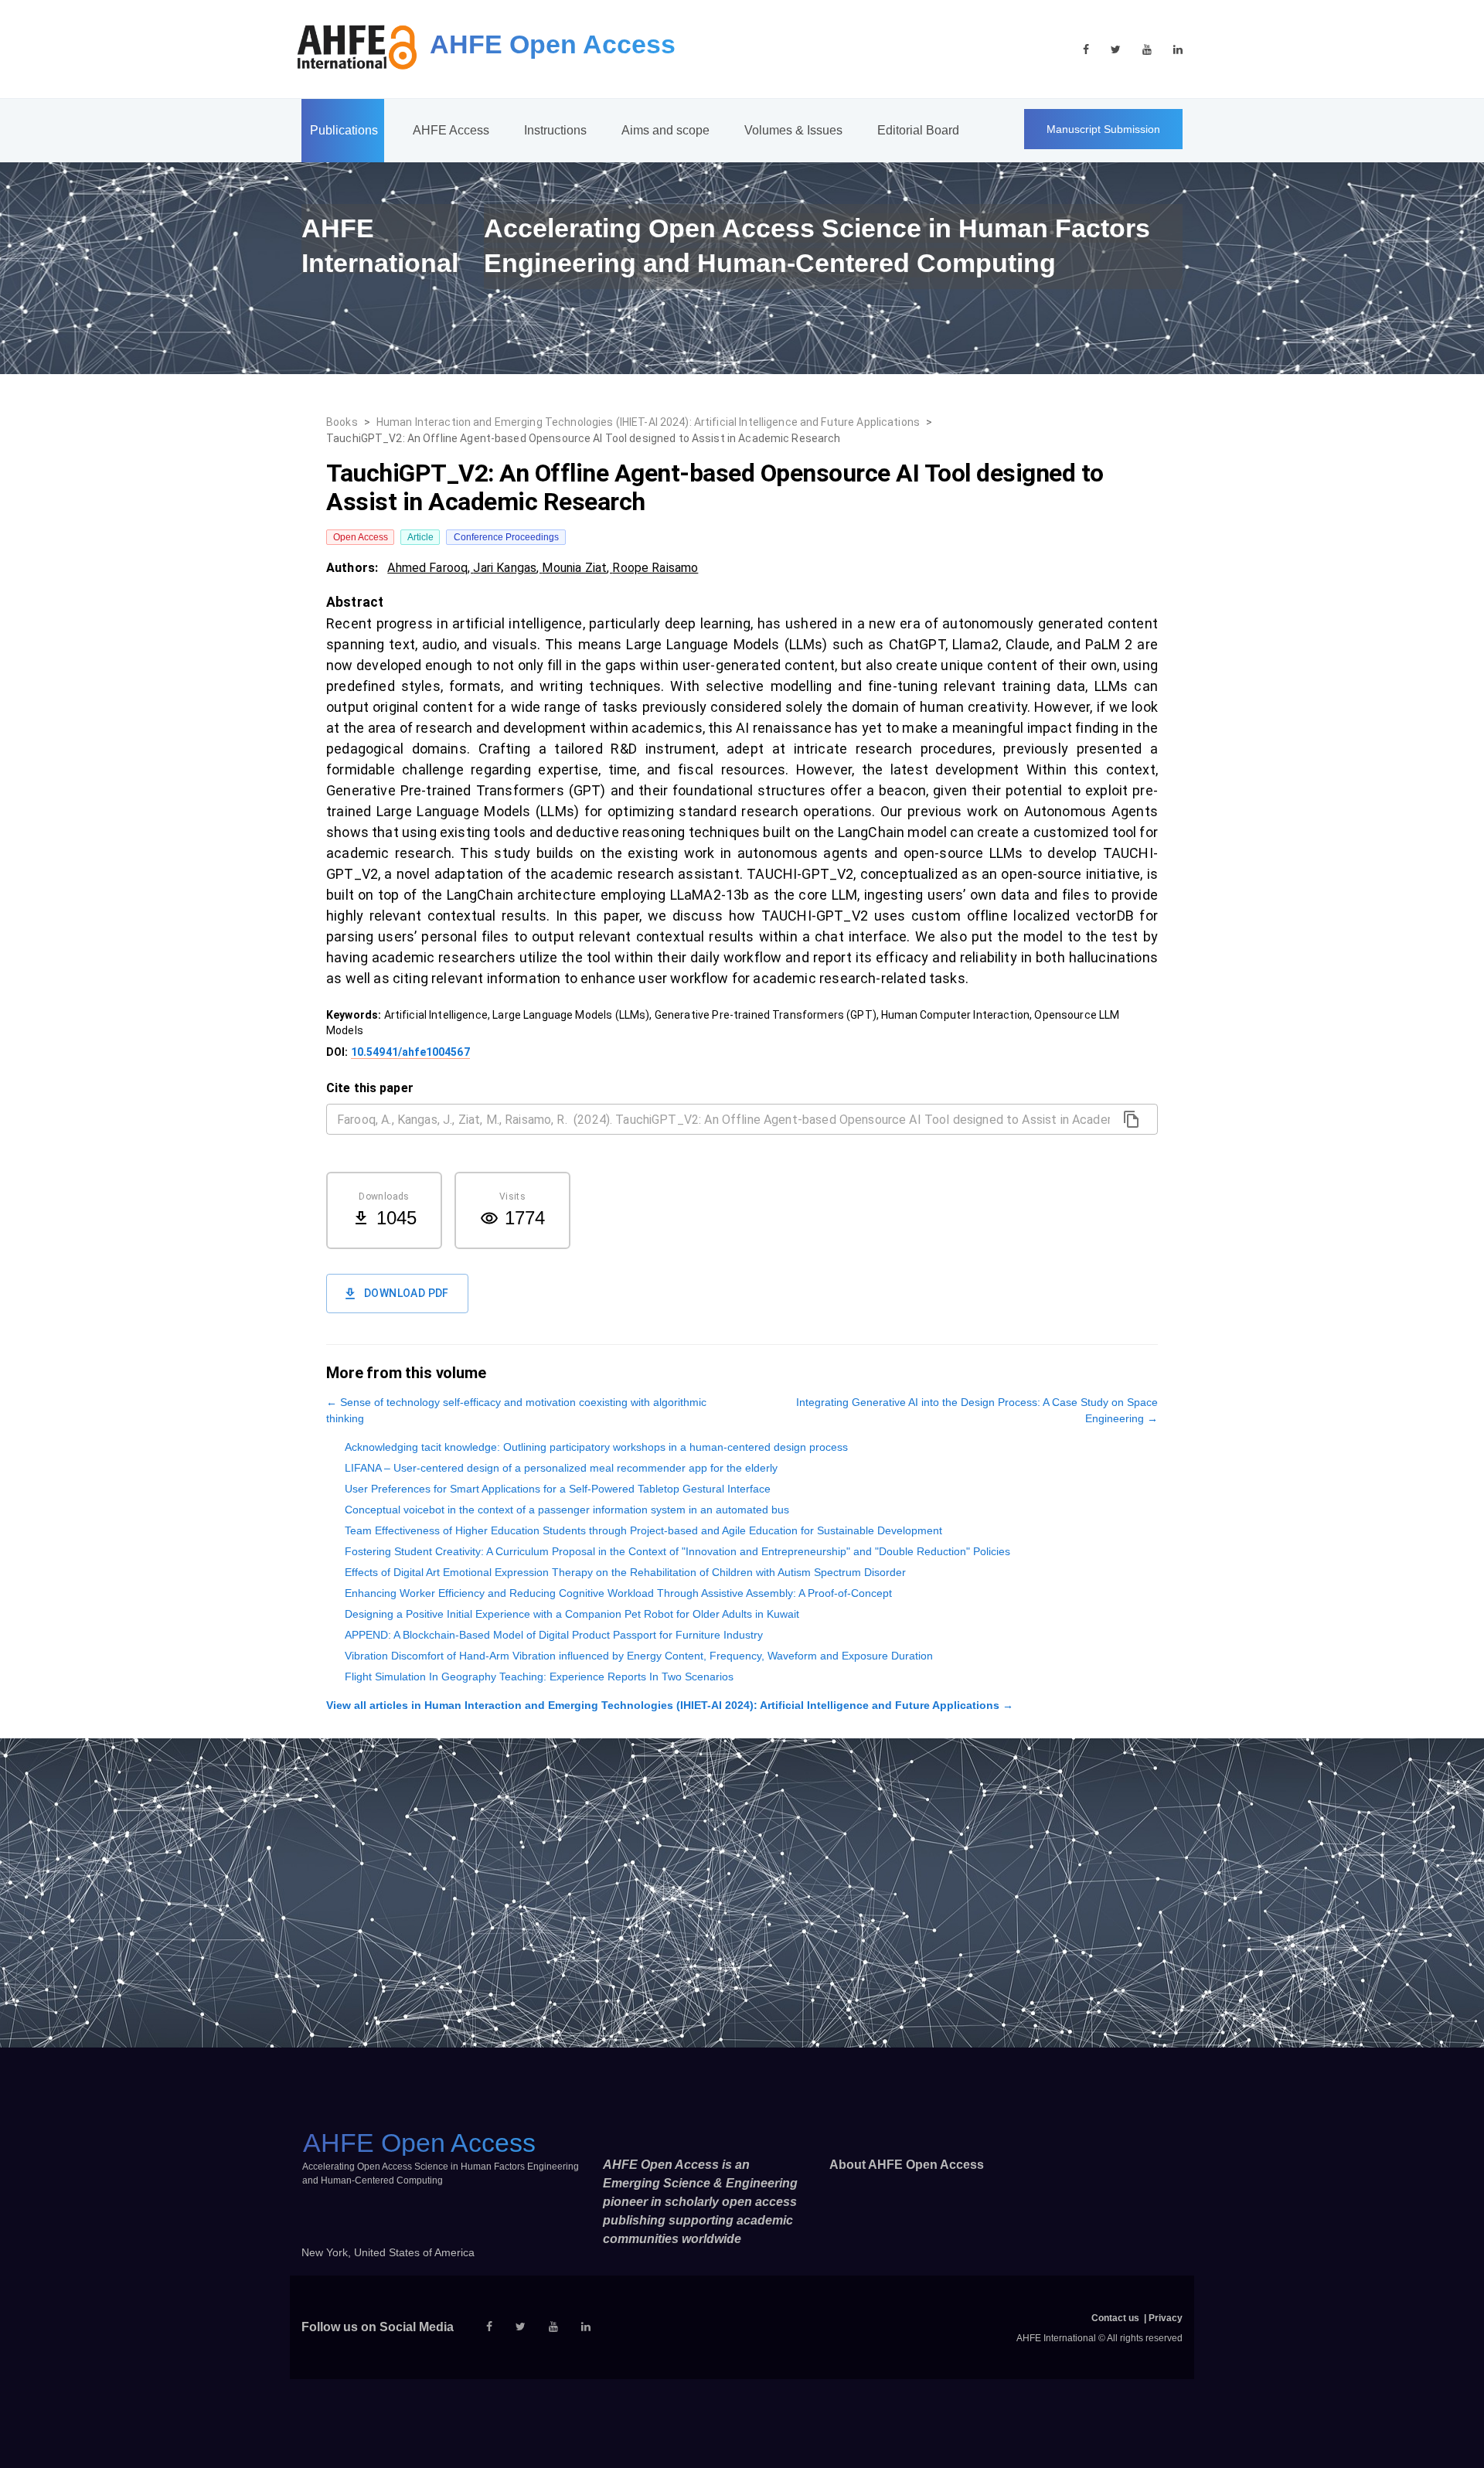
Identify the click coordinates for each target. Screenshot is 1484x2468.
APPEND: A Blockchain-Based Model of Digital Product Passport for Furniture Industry (554, 1635)
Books (342, 422)
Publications (344, 130)
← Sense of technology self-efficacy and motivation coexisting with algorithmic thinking (516, 1410)
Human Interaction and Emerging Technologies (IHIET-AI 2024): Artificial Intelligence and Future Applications (648, 422)
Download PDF (407, 1293)
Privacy (1166, 2318)
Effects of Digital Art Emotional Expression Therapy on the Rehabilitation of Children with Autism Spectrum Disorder (625, 1572)
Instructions (555, 130)
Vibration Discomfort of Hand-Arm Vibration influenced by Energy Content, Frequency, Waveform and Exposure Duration (639, 1656)
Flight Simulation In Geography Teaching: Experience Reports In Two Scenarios (539, 1677)
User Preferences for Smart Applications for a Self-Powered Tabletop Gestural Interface (558, 1489)
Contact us (1115, 2318)
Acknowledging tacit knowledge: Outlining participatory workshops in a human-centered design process (596, 1447)
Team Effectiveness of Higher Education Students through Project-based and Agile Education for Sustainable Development (643, 1530)
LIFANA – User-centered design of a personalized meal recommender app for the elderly (561, 1468)
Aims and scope (665, 130)
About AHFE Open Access (907, 2165)
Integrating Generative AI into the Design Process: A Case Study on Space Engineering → (977, 1410)
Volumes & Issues (793, 130)
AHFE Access (451, 130)
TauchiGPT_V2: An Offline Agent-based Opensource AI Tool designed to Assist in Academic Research (583, 438)
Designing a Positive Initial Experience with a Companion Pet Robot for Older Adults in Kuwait (572, 1614)
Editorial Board (918, 130)
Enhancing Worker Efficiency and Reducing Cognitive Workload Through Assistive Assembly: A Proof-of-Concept (618, 1593)
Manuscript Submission (1103, 129)
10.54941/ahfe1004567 (410, 1052)
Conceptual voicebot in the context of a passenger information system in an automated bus (567, 1510)
